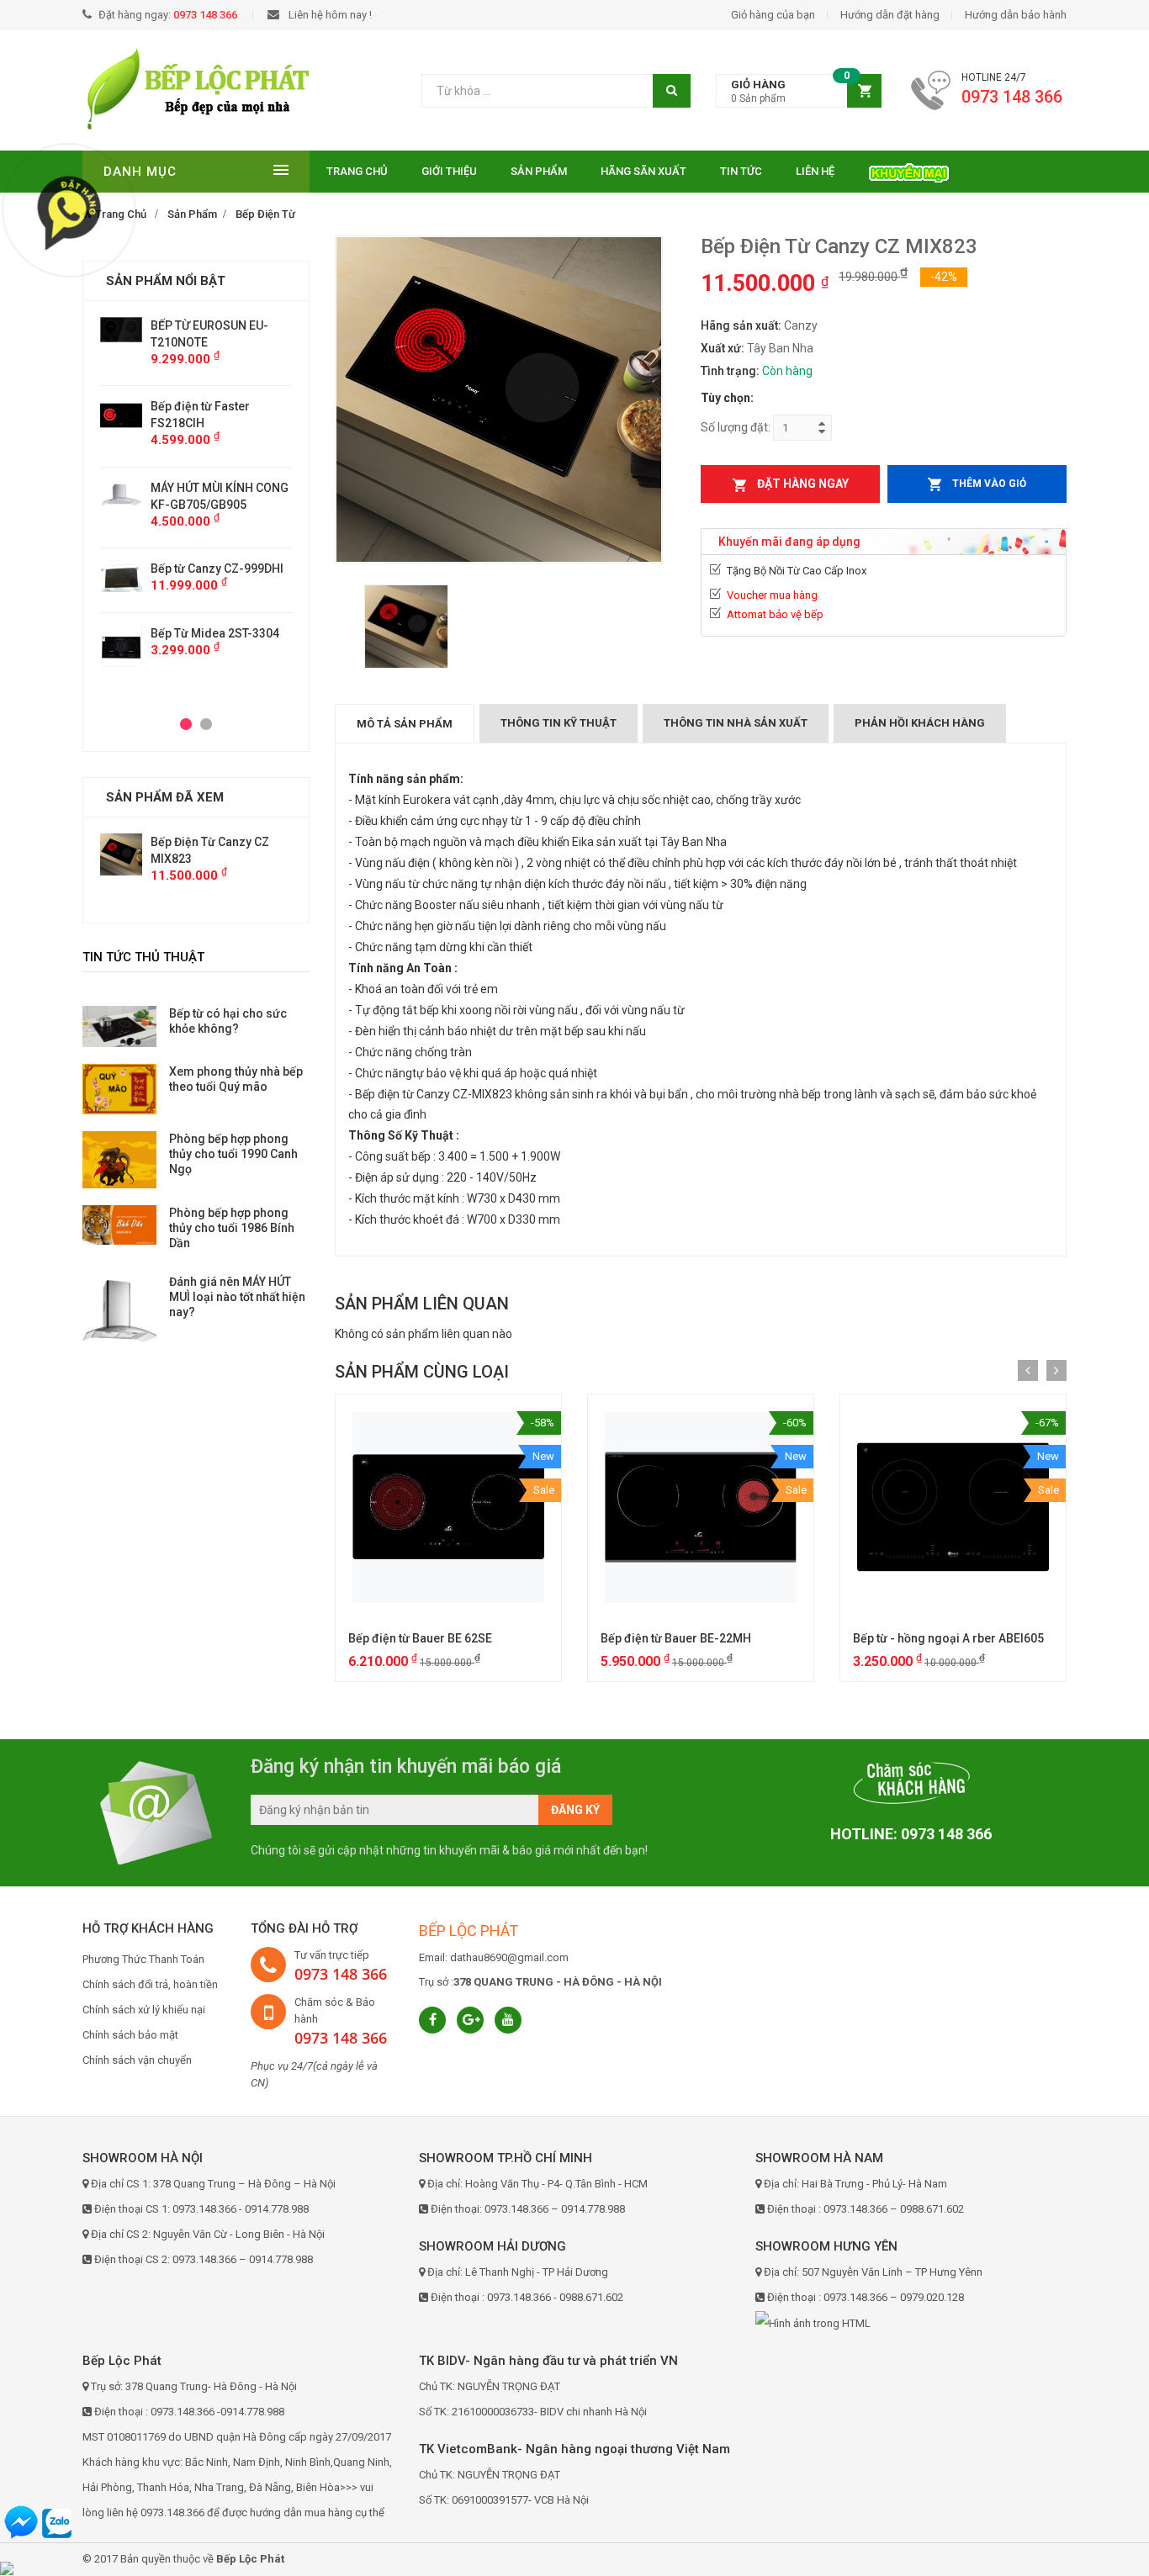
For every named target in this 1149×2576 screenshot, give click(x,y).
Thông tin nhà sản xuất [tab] (736, 723)
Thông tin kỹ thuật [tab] (559, 723)
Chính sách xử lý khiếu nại (144, 2010)
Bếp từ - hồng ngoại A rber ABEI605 (948, 1638)
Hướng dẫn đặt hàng (890, 15)
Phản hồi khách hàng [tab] (920, 723)
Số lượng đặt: (736, 427)
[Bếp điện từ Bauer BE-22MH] (701, 1507)
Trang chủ (357, 171)
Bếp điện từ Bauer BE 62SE (420, 1638)
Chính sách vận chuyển (137, 2060)
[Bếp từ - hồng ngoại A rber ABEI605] (953, 1507)
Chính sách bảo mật (130, 2035)
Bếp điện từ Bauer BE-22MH (676, 1638)
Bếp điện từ (265, 214)
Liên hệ (815, 171)
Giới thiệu (449, 171)
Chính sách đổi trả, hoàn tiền (150, 1984)
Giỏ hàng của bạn (773, 15)
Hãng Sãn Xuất (643, 171)
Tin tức (741, 171)
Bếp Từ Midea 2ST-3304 (215, 633)
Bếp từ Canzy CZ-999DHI (217, 569)
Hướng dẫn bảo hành (1016, 15)
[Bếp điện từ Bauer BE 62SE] (448, 1507)
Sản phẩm (539, 171)
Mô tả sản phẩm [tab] (405, 724)
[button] (799, 91)
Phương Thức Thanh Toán (143, 1959)
